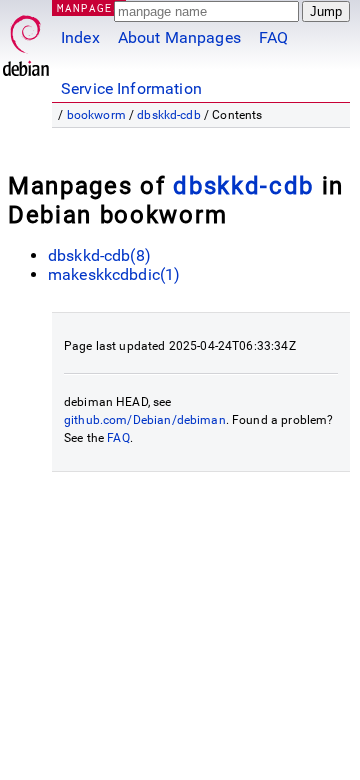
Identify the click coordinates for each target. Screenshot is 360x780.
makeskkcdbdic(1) (114, 274)
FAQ (273, 37)
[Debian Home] (26, 40)
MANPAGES (89, 7)
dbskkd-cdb (169, 115)
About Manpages (179, 37)
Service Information (131, 88)
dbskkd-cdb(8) (99, 255)
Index (80, 37)
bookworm (96, 115)
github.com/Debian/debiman (145, 420)
